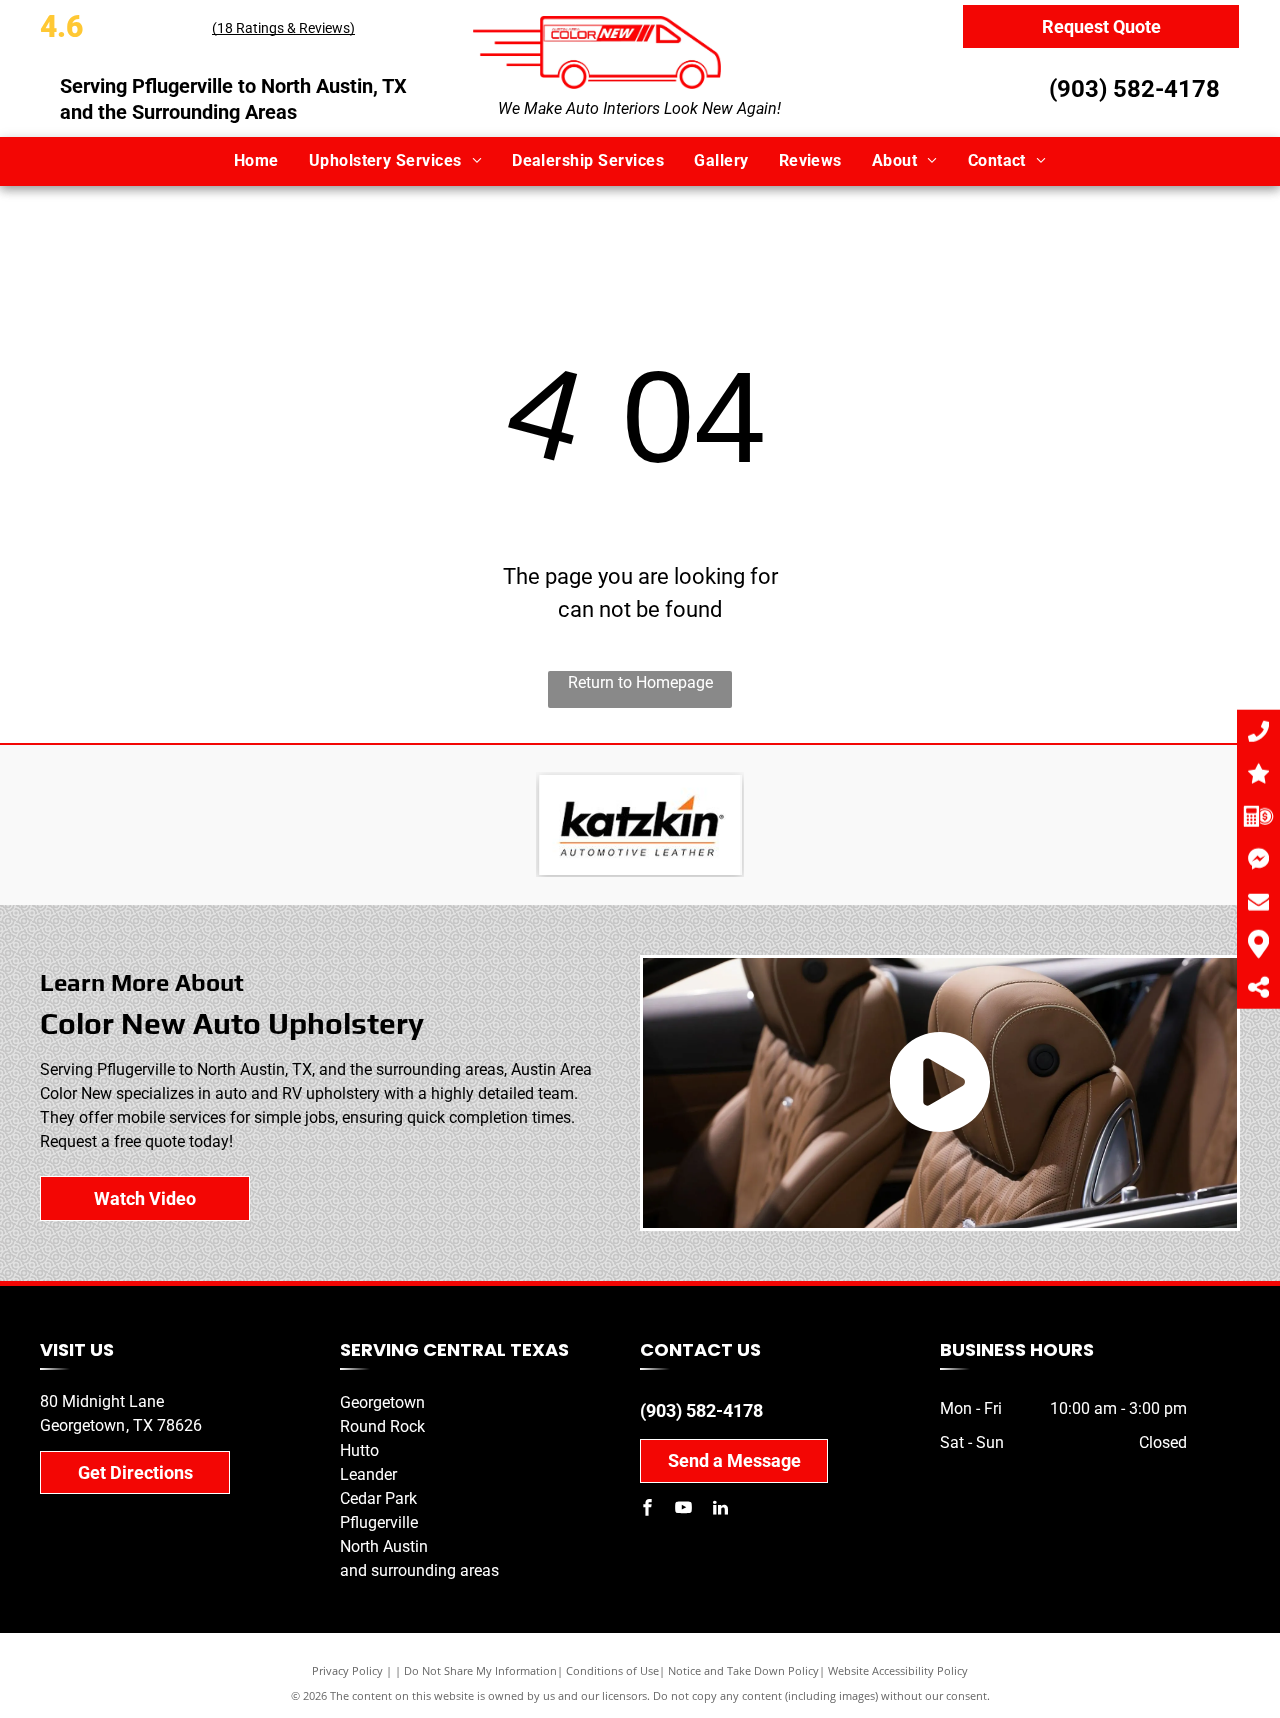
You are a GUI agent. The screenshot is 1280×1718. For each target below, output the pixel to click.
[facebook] (648, 1510)
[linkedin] (720, 1510)
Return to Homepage (640, 682)
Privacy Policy (347, 1670)
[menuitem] (256, 161)
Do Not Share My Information (480, 1670)
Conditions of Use (612, 1670)
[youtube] (684, 1510)
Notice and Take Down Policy (743, 1670)
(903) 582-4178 (1134, 89)
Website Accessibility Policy (898, 1670)
